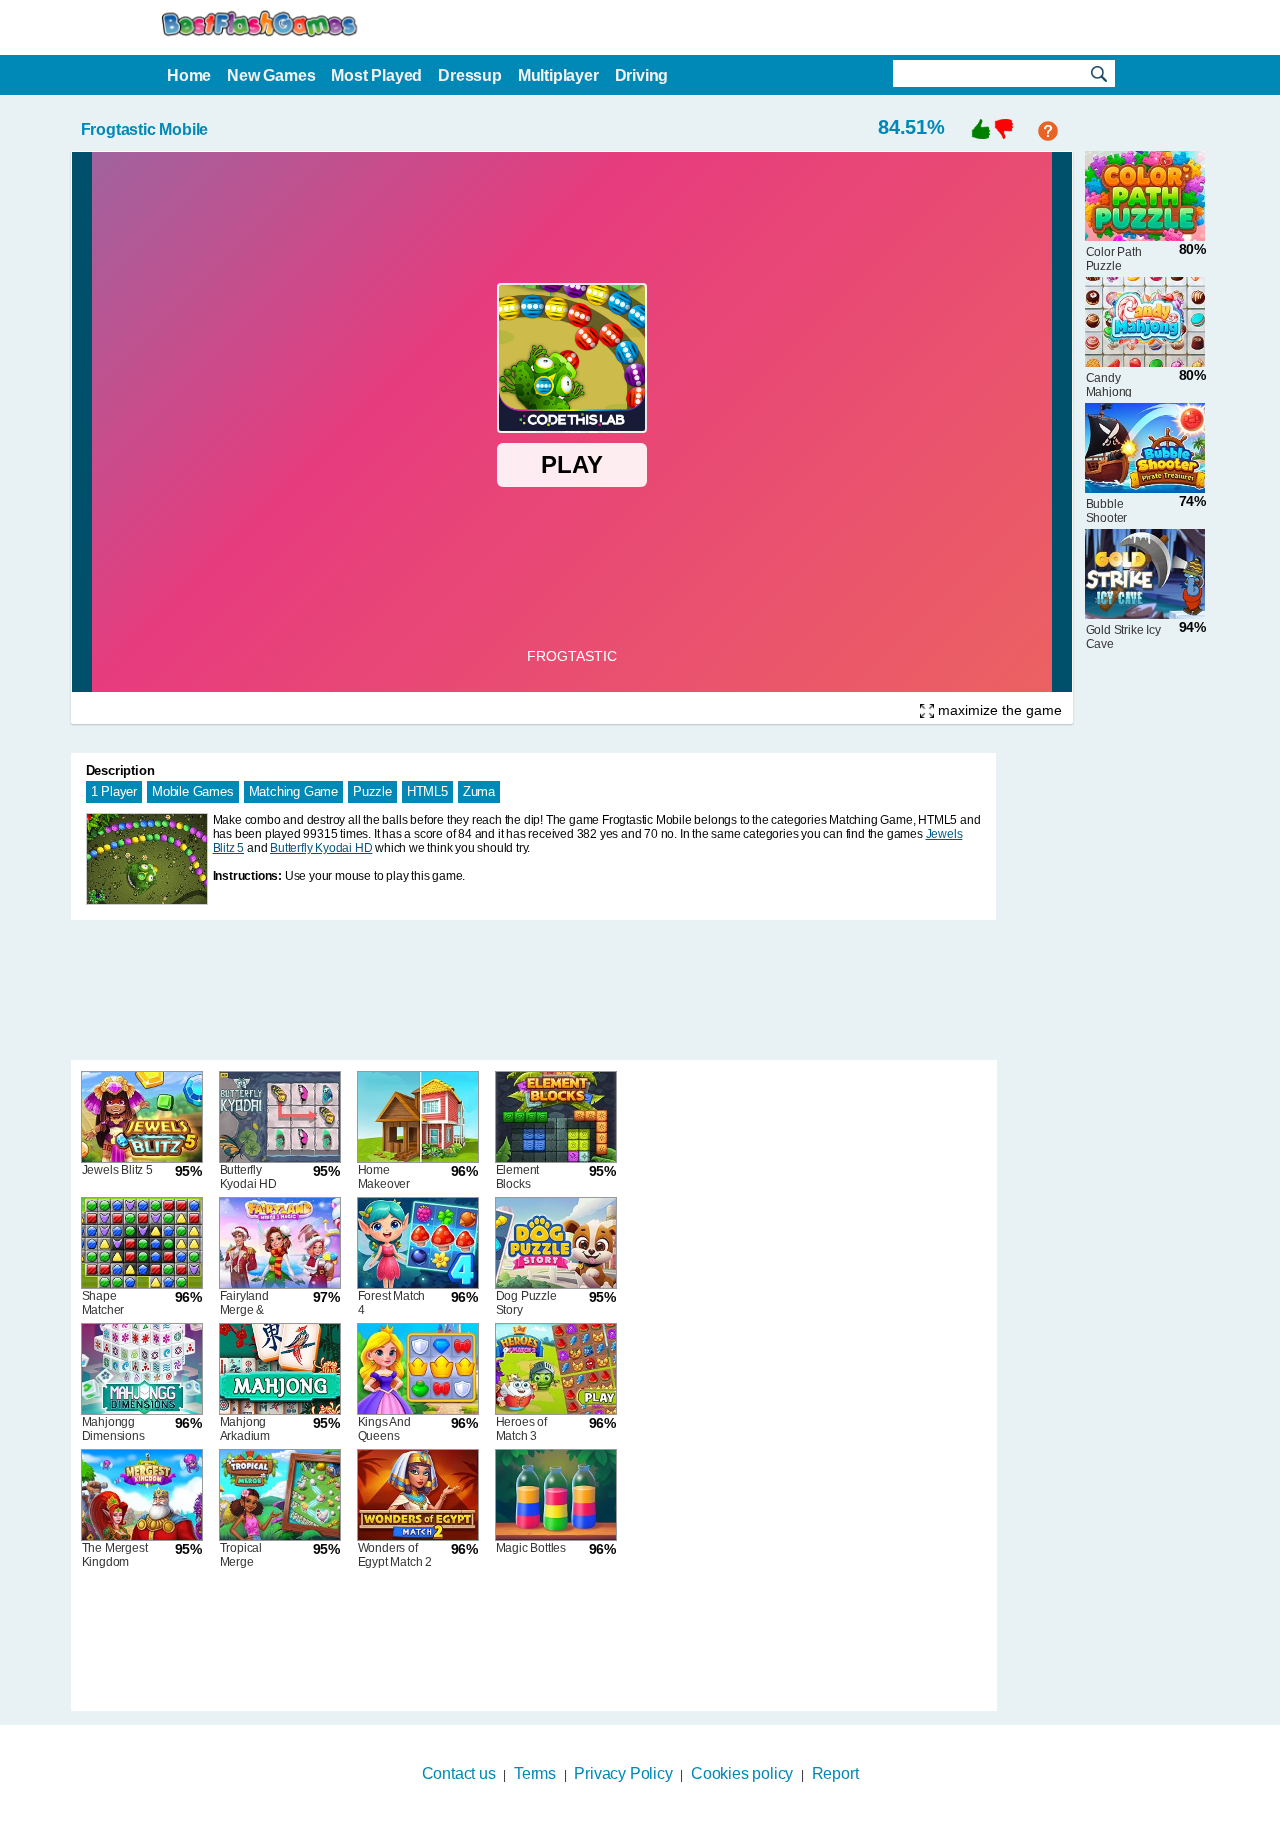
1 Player (114, 791)
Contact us (459, 1773)
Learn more (627, 1830)
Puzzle (372, 791)
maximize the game (998, 710)
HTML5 (427, 791)
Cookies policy (742, 1773)
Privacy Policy (623, 1773)
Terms (535, 1773)
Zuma (479, 791)
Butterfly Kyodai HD (321, 848)
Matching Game (293, 791)
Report (835, 1773)
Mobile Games (193, 791)
